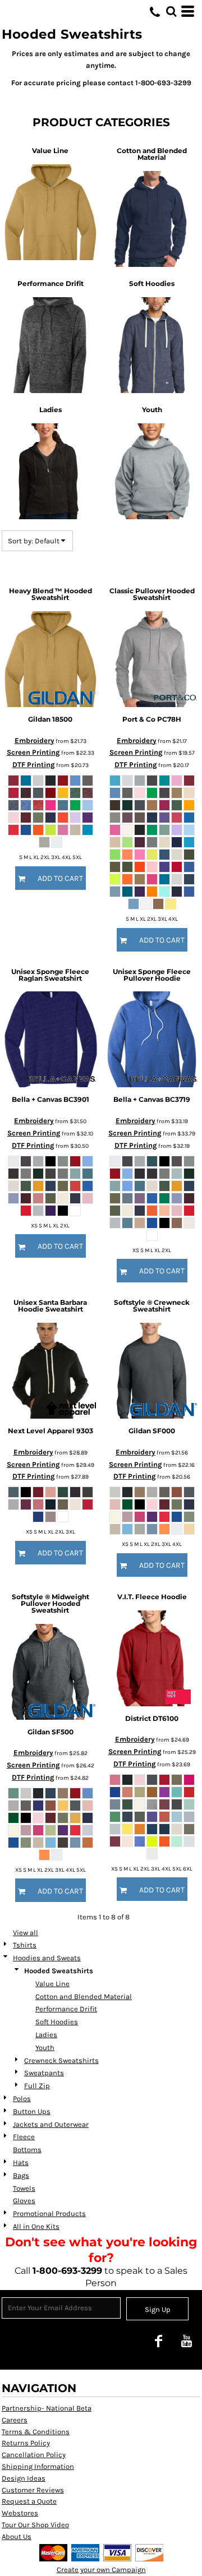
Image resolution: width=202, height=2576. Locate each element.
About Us (17, 2536)
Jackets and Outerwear (51, 2124)
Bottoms (27, 2150)
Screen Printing (33, 752)
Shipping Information (38, 2466)
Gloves (24, 2201)
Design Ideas (24, 2478)
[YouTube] (186, 2341)
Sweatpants (44, 2073)
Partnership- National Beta (47, 2408)
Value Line (52, 1984)
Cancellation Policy (34, 2455)
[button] (171, 11)
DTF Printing (34, 765)
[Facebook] (158, 2341)
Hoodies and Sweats (47, 1958)
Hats (21, 2162)
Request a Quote (29, 2501)
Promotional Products (49, 2213)
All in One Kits (36, 2226)
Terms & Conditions (36, 2432)
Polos (22, 2099)
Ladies (46, 2035)
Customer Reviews (33, 2490)
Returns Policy (26, 2443)
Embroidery (35, 740)
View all (26, 1933)
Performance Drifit (66, 2009)
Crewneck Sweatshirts (61, 2060)
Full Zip (37, 2086)
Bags (21, 2175)
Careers (15, 2420)
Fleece (24, 2137)
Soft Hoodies (57, 2022)
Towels (24, 2188)
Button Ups (32, 2111)
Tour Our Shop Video (35, 2525)
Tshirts (25, 1945)
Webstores (20, 2513)
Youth (45, 2048)
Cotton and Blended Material (84, 1996)
